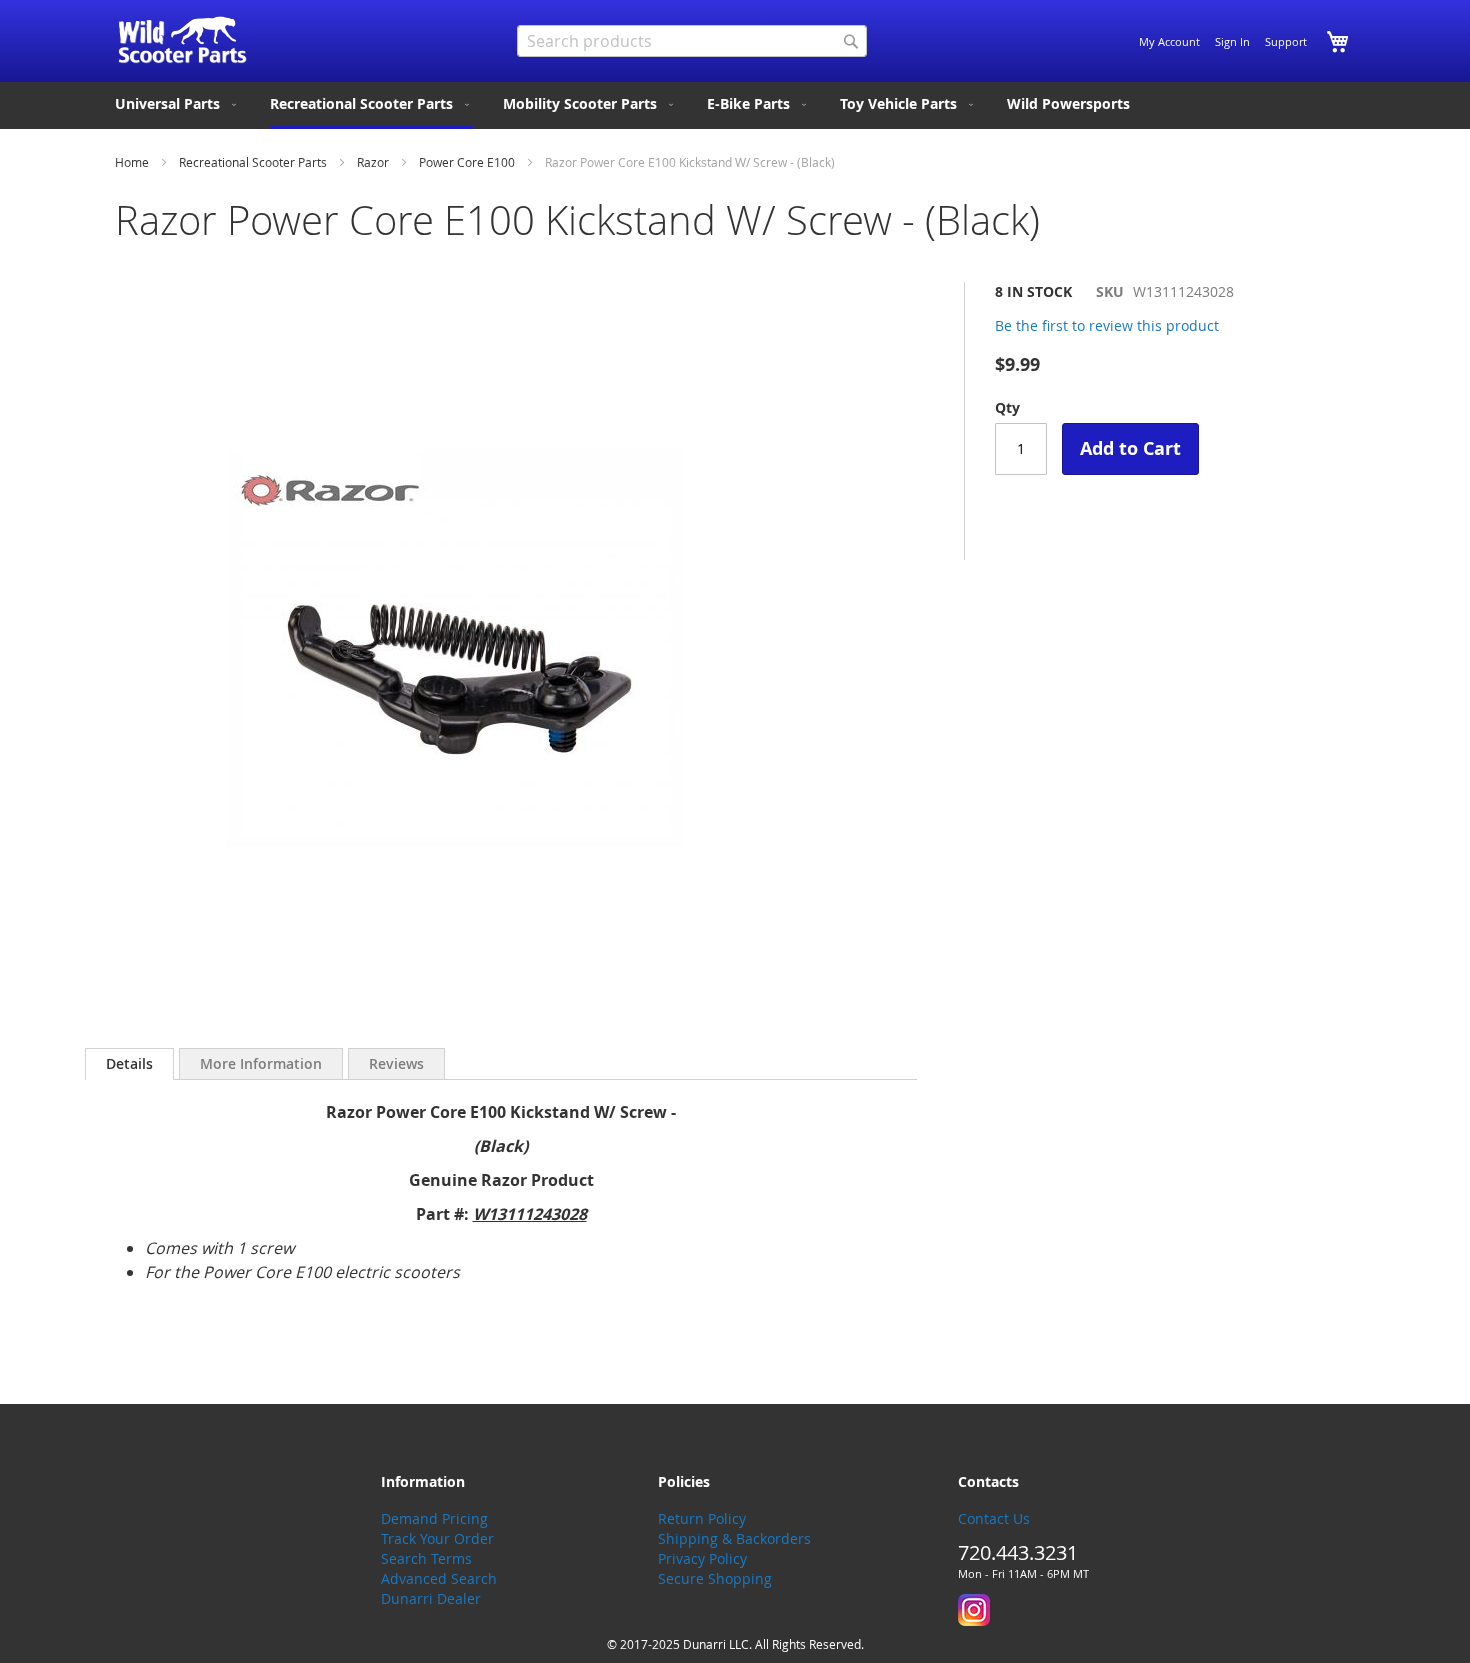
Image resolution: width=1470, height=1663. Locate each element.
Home (132, 162)
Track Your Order (437, 1538)
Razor (373, 162)
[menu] (735, 105)
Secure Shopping (715, 1578)
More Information (261, 1063)
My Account (1169, 41)
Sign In (1232, 41)
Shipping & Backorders (734, 1538)
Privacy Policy (702, 1558)
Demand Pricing (434, 1518)
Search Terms (426, 1558)
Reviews (396, 1063)
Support (1286, 41)
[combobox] (692, 41)
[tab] (129, 1064)
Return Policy (702, 1518)
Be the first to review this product (1107, 325)
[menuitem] (177, 104)
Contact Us (994, 1518)
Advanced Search (439, 1578)
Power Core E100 (467, 162)
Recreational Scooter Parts (253, 162)
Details (129, 1063)
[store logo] (182, 40)
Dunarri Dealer (431, 1598)
